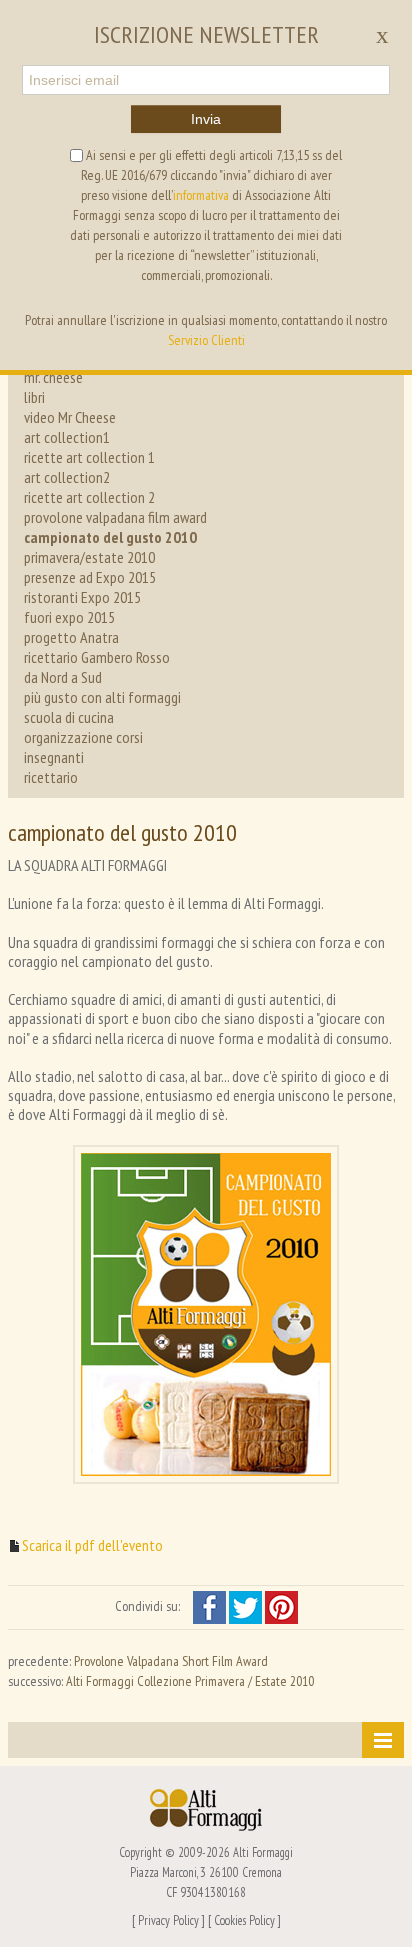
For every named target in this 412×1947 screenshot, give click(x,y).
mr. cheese (53, 377)
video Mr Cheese (70, 417)
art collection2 (67, 477)
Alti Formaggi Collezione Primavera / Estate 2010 (190, 1681)
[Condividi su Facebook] (211, 1606)
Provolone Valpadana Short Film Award (171, 1661)
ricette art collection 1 (89, 457)
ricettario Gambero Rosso (97, 657)
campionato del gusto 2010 (110, 537)
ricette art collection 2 (89, 497)
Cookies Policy (244, 1920)
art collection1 (67, 437)
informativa (201, 195)
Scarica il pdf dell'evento (92, 1545)
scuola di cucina (69, 717)
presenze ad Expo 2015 (90, 577)
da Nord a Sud (63, 677)
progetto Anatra (71, 637)
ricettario (51, 777)
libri (34, 397)
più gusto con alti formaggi (102, 697)
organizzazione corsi (83, 737)
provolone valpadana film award (115, 517)
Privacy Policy (168, 1920)
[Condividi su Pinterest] (281, 1606)
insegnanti (54, 757)
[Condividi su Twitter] (247, 1606)
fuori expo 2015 (69, 617)
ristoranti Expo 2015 (82, 597)
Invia (206, 119)
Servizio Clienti (206, 340)
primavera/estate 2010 (89, 557)
